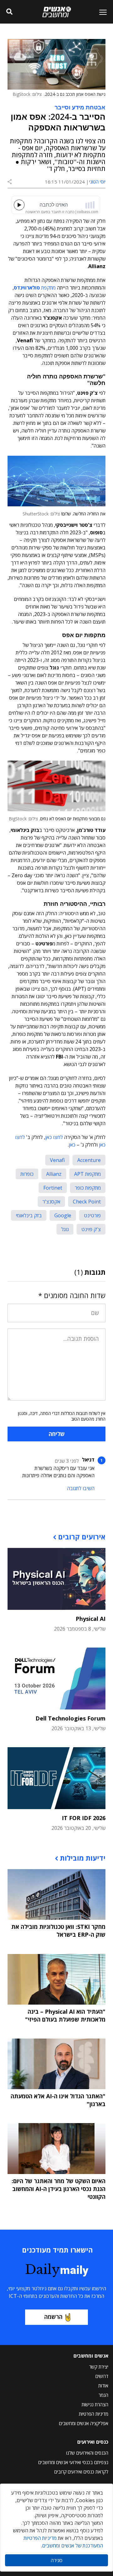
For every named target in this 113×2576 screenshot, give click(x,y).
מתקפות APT (87, 1174)
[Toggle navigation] (100, 12)
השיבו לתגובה (81, 1488)
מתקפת (35, 288)
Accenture (89, 1160)
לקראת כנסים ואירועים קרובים (81, 2472)
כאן (72, 1145)
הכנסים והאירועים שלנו (87, 2453)
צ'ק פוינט (91, 1229)
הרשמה (53, 2317)
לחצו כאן (54, 1137)
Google (63, 1215)
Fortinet (53, 1188)
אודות (103, 2386)
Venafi (57, 1160)
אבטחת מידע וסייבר (80, 107)
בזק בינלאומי (29, 1215)
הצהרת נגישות (95, 2404)
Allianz (54, 1174)
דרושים (102, 2376)
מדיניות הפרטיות (94, 2414)
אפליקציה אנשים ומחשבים (84, 2423)
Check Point (87, 1202)
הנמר (103, 2395)
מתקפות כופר (88, 1188)
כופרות (27, 1174)
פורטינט (92, 1215)
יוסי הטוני (97, 182)
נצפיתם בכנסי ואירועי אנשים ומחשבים (73, 2462)
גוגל (65, 1229)
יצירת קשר (99, 2367)
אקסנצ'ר (51, 1202)
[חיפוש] (9, 12)
